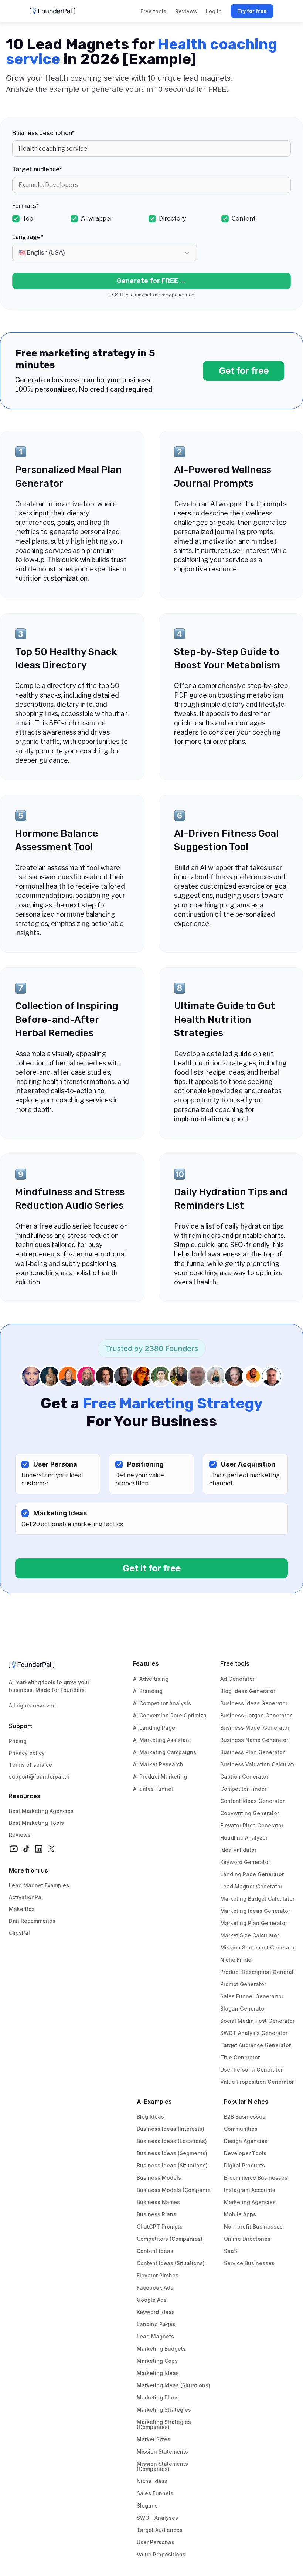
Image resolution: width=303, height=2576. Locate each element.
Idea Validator (238, 1850)
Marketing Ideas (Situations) (173, 2385)
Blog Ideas (150, 2117)
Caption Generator (244, 1776)
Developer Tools (245, 2153)
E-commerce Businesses (256, 2178)
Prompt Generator (243, 1984)
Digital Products (244, 2165)
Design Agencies (246, 2141)
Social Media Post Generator (257, 2021)
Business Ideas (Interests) (171, 2129)
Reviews (20, 1835)
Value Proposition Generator (257, 2082)
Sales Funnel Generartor (252, 1996)
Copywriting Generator (250, 1813)
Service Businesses (249, 2263)
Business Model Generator (255, 1728)
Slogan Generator (243, 2009)
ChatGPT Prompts (160, 2226)
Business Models (159, 2178)
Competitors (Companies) (170, 2239)
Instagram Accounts (250, 2190)
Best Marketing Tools (36, 1823)
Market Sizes (154, 2439)
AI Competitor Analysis (162, 1703)
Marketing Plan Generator (254, 1923)
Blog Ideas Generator (248, 1691)
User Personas (156, 2542)
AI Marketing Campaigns (165, 1752)
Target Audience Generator (256, 2045)
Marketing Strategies (164, 2410)
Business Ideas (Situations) (172, 2165)
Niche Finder (237, 1960)
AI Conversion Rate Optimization (175, 1715)
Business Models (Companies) (176, 2190)
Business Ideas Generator (254, 1703)
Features (146, 1663)
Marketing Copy (157, 2361)
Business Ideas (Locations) (172, 2141)
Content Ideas (155, 2251)
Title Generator (240, 2057)
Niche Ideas (152, 2481)
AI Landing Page (154, 1728)
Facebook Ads (155, 2288)
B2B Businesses (245, 2117)
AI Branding (148, 1691)
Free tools (235, 1663)
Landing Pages (156, 2324)
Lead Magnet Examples (39, 1885)
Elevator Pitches (158, 2275)
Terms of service (30, 1765)
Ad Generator (237, 1679)
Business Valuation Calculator (259, 1764)
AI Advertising (151, 1679)
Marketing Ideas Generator (255, 1911)
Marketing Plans (158, 2397)
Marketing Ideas (158, 2373)
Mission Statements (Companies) (163, 2466)
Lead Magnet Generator (251, 1886)
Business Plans (156, 2214)
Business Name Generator (254, 1740)
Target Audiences (160, 2530)
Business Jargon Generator (256, 1715)
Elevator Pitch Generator (252, 1825)
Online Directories (247, 2239)
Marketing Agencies (250, 2202)
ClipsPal (19, 1933)
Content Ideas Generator (252, 1801)
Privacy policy (27, 1753)
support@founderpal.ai (39, 1776)
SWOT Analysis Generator (254, 2033)
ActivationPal (26, 1897)
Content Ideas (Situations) (171, 2263)
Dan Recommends (32, 1921)
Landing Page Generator (252, 1874)
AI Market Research (158, 1764)
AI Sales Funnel (153, 1789)
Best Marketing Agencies (41, 1811)
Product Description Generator (260, 1972)
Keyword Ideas (156, 2312)
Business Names (158, 2202)
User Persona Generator (251, 2070)
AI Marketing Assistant (162, 1740)
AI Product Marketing (160, 1776)
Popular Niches (246, 2102)
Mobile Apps (240, 2214)
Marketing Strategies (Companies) (165, 2424)
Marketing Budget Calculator (257, 1899)
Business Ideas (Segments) (172, 2153)
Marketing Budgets (161, 2349)
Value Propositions (161, 2554)
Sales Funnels (155, 2493)
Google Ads (152, 2300)
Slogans (147, 2506)
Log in (214, 11)
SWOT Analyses (157, 2518)
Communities (241, 2129)
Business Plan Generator (252, 1752)
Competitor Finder (243, 1789)
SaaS (231, 2251)
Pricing (18, 1741)
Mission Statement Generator (258, 1947)
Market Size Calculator (250, 1935)
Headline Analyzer (244, 1838)
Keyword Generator (245, 1862)
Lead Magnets (155, 2336)
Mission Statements (162, 2451)
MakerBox (22, 1909)
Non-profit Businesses (253, 2226)
